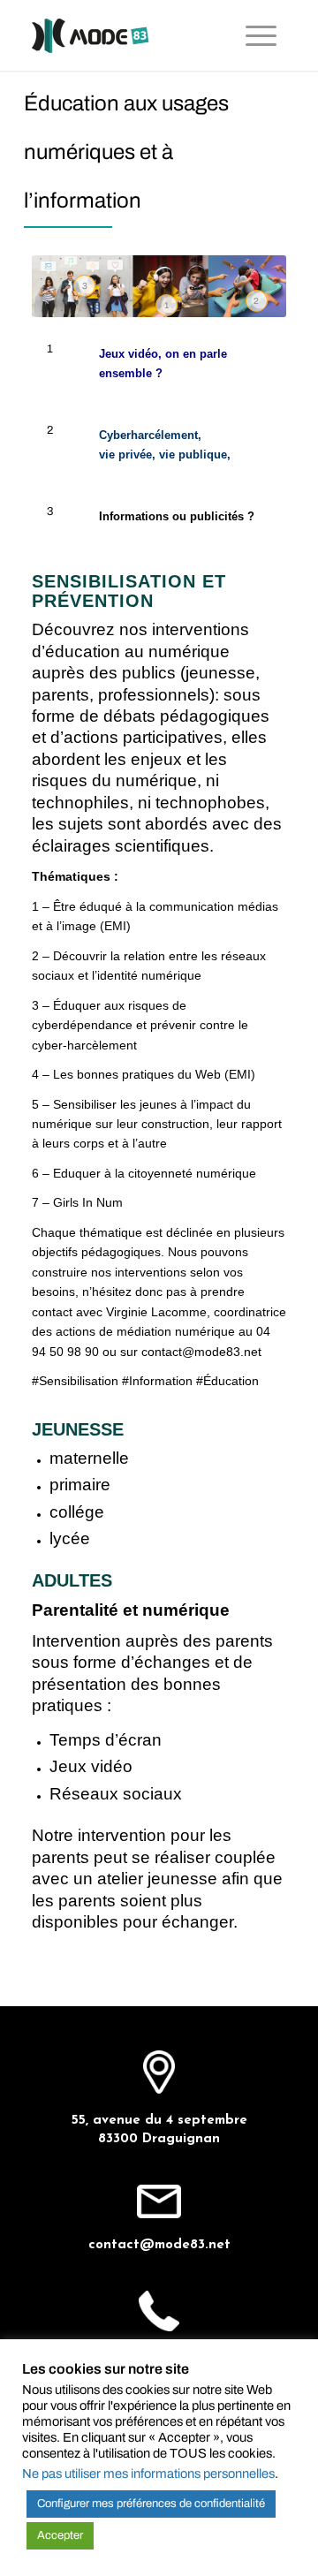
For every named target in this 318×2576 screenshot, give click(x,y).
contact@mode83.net (159, 2245)
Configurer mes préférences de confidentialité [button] (151, 2504)
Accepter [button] (60, 2535)
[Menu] (261, 35)
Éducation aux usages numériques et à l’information (126, 152)
